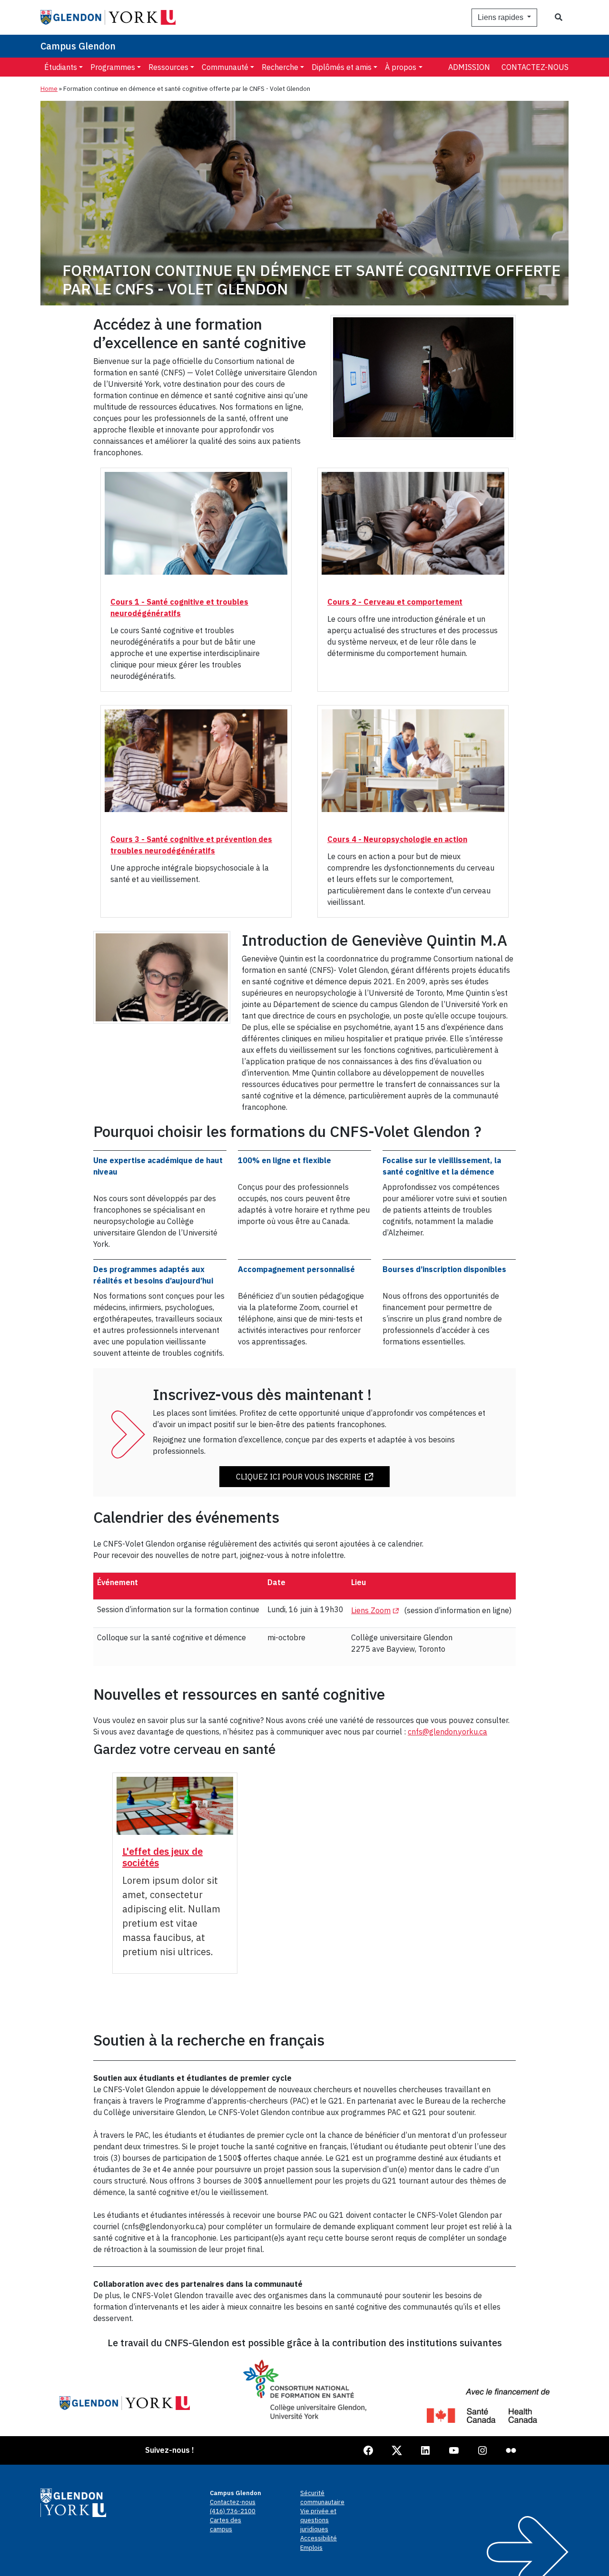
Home (49, 89)
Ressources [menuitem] (168, 67)
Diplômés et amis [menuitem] (342, 67)
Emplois (311, 2548)
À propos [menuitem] (401, 67)
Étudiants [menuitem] (61, 67)
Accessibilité (319, 2538)
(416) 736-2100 (233, 2511)
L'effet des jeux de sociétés (162, 1857)
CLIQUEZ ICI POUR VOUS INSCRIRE (299, 1477)
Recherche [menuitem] (280, 67)
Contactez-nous (535, 67)
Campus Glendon (78, 46)
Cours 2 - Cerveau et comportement (395, 602)
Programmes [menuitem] (113, 67)
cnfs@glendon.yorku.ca (447, 1732)
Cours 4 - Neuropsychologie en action (397, 839)
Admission (469, 67)
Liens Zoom (377, 1610)
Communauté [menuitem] (225, 67)
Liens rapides (501, 17)
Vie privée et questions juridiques (318, 2520)
